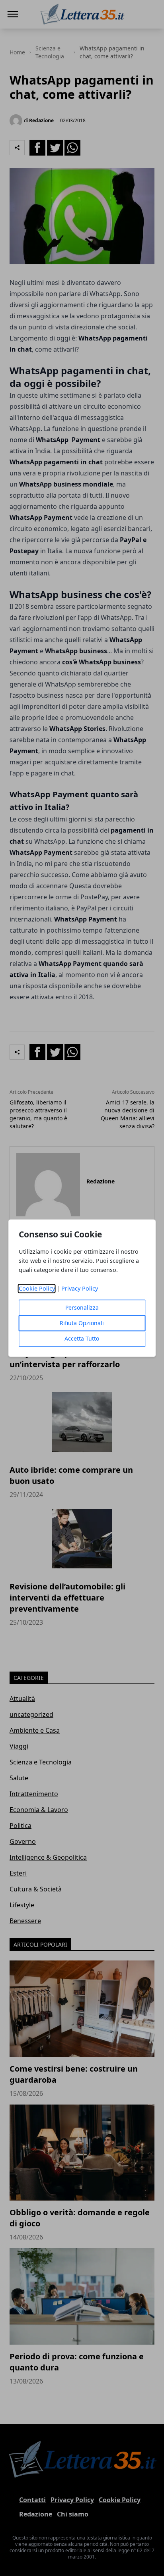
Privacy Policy (80, 1288)
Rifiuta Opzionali (82, 1323)
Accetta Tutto (82, 1338)
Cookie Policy (37, 1288)
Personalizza (82, 1307)
